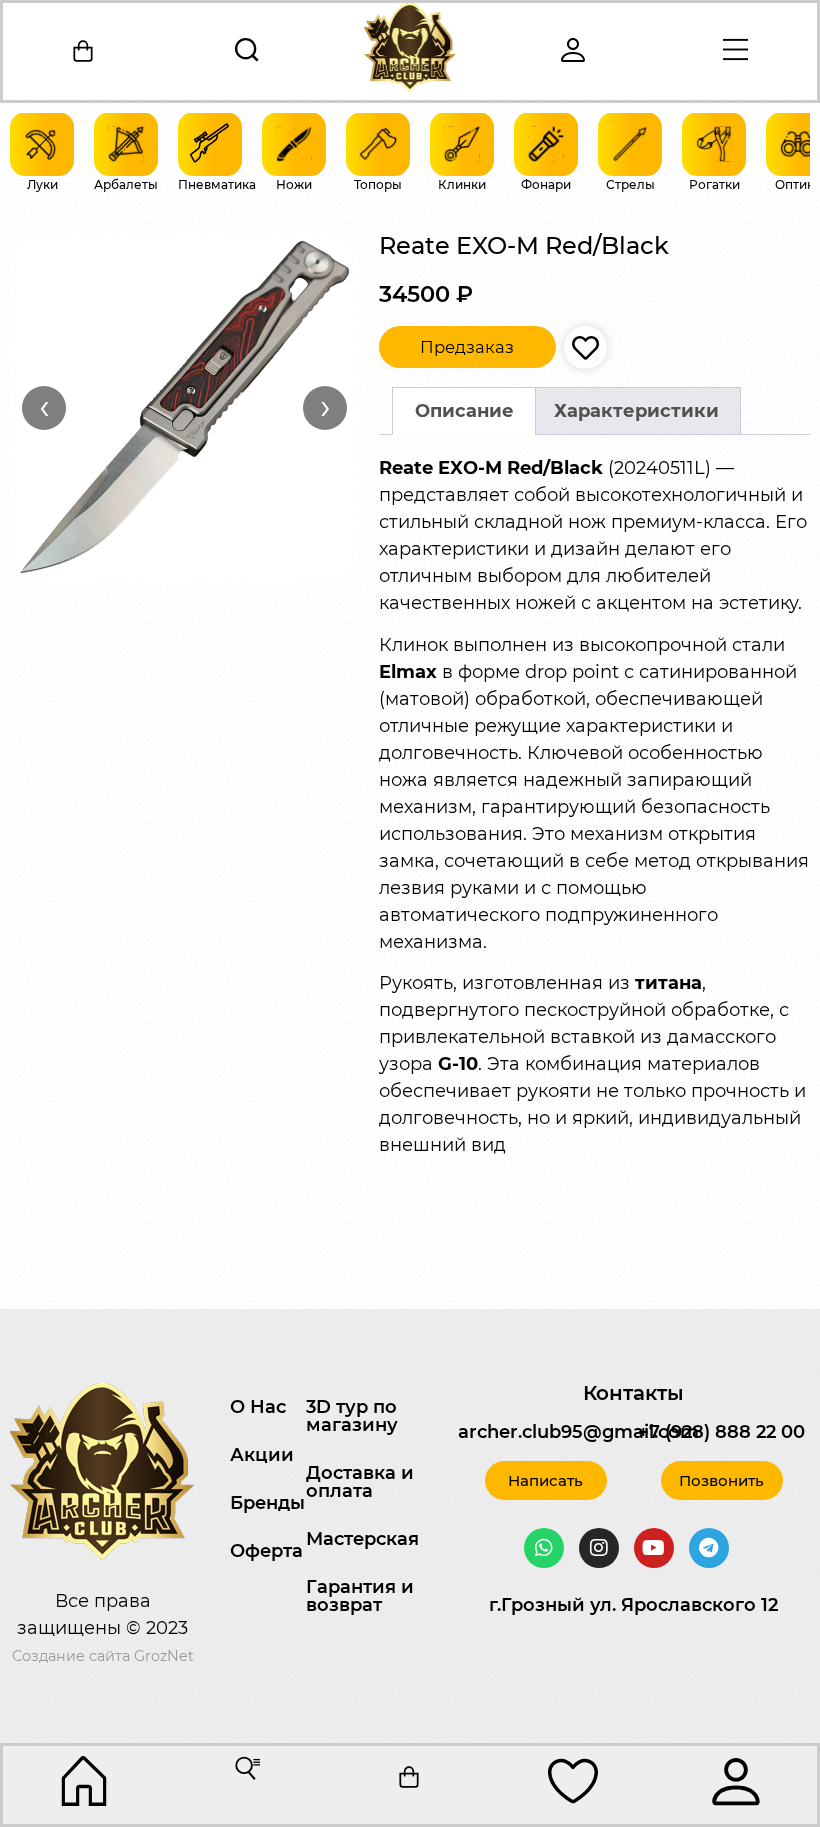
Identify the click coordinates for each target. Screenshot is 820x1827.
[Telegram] (709, 1548)
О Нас (258, 1407)
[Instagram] (599, 1548)
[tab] (464, 411)
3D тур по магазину (352, 1416)
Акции (262, 1455)
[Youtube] (654, 1548)
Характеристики (636, 411)
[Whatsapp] (544, 1548)
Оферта (266, 1551)
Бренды (267, 1503)
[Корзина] (84, 51)
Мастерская (362, 1539)
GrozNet (164, 1656)
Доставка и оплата (360, 1482)
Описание (464, 411)
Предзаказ (467, 347)
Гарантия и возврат (360, 1596)
